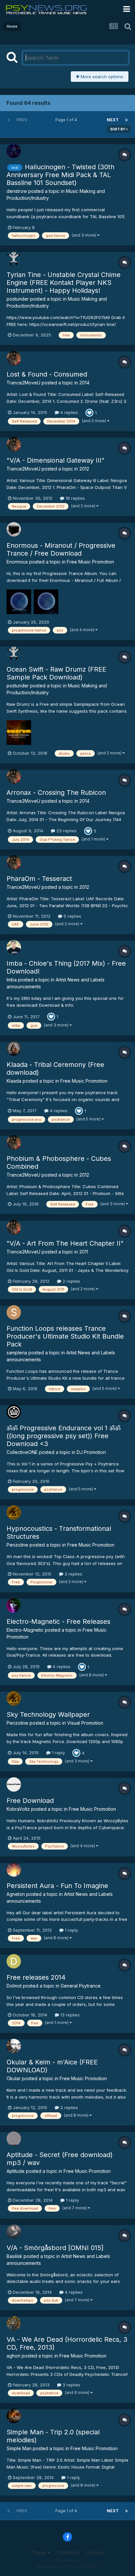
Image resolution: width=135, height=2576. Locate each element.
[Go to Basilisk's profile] (14, 2232)
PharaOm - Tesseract (39, 879)
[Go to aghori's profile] (14, 2323)
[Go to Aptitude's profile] (14, 2139)
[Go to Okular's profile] (14, 2046)
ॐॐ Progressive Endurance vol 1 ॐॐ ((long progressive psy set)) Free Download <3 (64, 1436)
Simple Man (19, 2448)
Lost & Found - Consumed (47, 374)
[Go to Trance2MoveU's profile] (14, 358)
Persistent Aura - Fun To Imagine (57, 1886)
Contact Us (68, 2553)
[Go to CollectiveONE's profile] (14, 1412)
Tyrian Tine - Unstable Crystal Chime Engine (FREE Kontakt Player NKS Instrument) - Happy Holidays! (64, 283)
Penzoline (17, 1545)
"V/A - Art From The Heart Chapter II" (65, 1243)
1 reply (58, 1753)
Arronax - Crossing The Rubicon (56, 793)
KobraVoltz (18, 1809)
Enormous (17, 562)
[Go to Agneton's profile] (14, 1870)
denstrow (17, 191)
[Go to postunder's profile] (14, 259)
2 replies (71, 1281)
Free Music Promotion (90, 562)
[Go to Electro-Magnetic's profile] (14, 1605)
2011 (84, 1252)
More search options (101, 77)
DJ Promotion (91, 1452)
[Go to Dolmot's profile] (14, 1961)
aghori (13, 2356)
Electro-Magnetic (25, 1630)
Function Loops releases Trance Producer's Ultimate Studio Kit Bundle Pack (65, 1336)
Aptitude (16, 2171)
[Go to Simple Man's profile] (14, 2416)
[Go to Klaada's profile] (14, 1048)
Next (113, 120)
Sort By (118, 129)
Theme (39, 2553)
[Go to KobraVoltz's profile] (14, 1784)
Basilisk (14, 2256)
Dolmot (14, 1986)
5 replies (72, 916)
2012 (84, 469)
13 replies (69, 2015)
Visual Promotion (85, 1723)
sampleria (17, 1353)
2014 (84, 383)
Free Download (30, 1801)
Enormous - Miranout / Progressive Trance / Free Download (61, 549)
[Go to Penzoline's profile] (14, 1512)
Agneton (16, 1894)
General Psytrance (81, 1986)
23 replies (66, 831)
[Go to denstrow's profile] (14, 151)
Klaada (14, 1081)
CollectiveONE (22, 1452)
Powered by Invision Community (67, 2566)
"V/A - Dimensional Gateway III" (56, 460)
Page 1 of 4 (67, 120)
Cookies (95, 2553)
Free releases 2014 (36, 1977)
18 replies (75, 498)
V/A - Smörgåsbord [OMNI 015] (55, 2248)
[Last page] (126, 120)
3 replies (73, 1574)
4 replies (68, 412)
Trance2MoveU (23, 383)
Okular (14, 2078)
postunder (18, 299)
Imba (12, 980)
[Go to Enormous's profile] (14, 529)
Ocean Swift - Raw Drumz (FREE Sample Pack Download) (56, 673)
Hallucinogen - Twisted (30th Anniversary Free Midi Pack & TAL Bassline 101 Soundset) (60, 175)
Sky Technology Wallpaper (48, 1714)
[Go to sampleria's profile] (14, 1312)
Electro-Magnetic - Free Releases (58, 1621)
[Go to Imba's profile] (14, 947)
